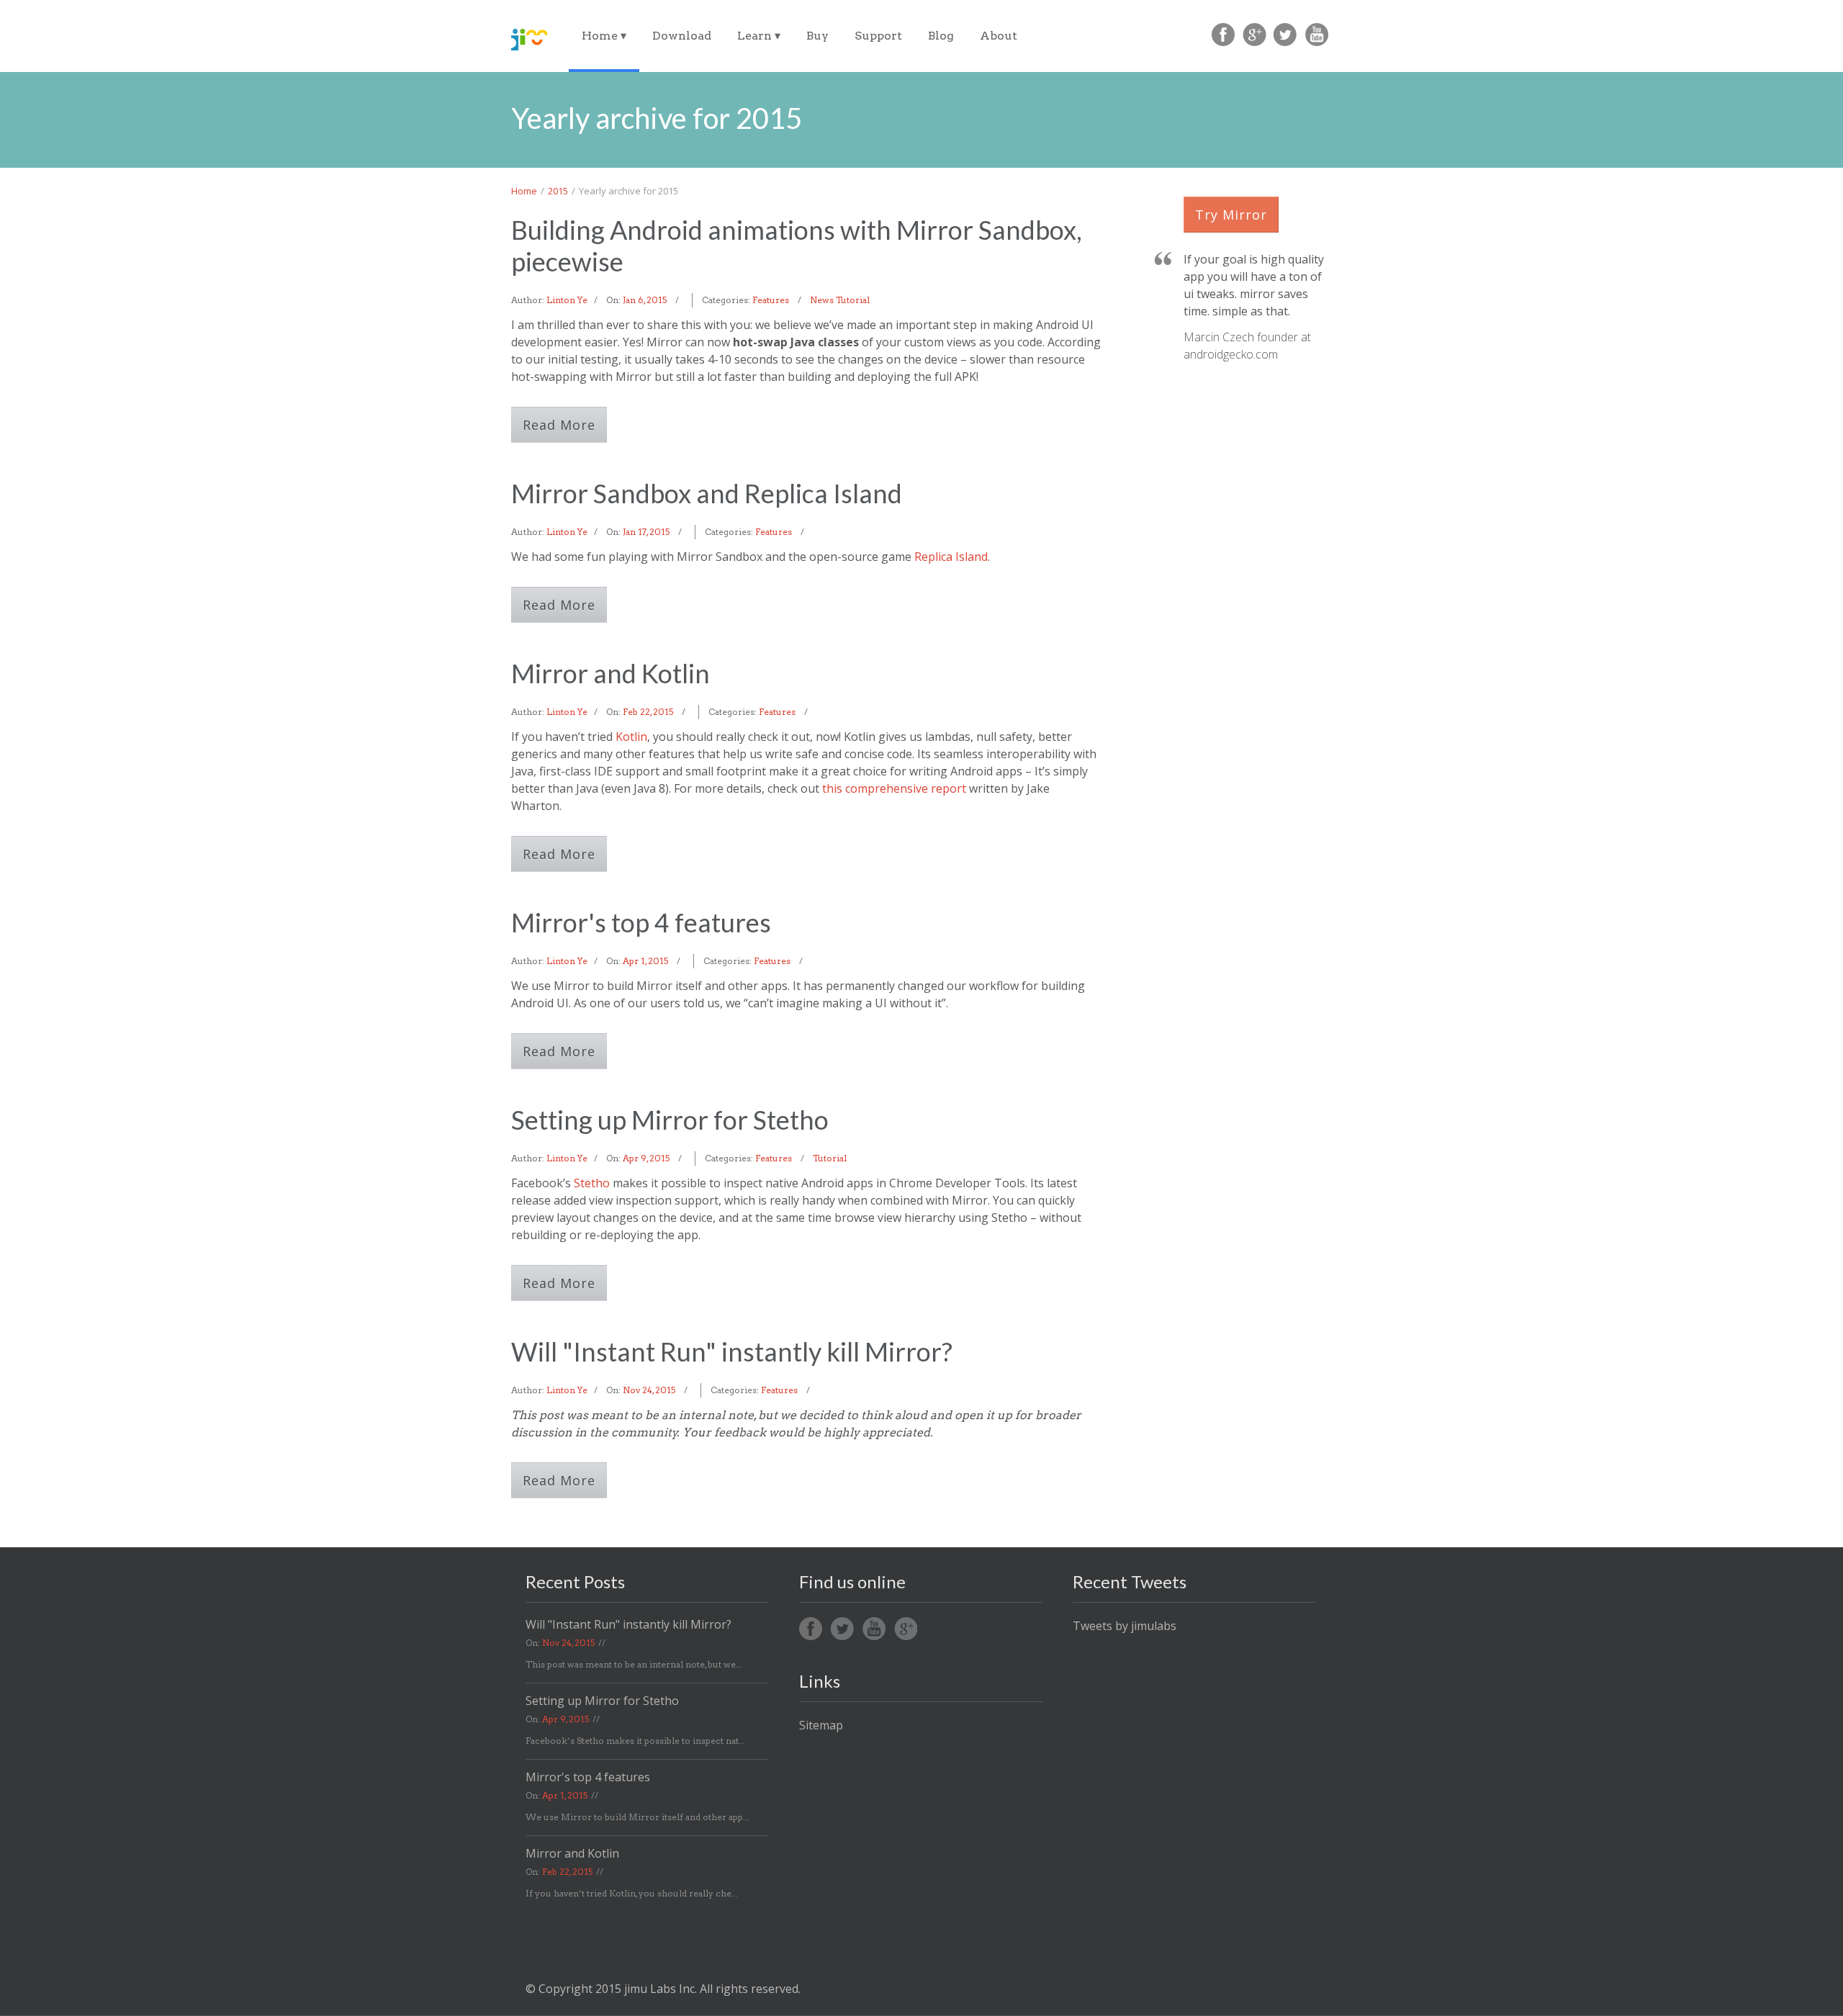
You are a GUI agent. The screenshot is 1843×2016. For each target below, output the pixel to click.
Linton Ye (567, 300)
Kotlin (631, 737)
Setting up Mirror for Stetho (670, 1120)
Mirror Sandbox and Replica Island (707, 493)
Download (682, 36)
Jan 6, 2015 (645, 300)
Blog (941, 36)
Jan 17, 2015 (646, 532)
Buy (817, 36)
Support (878, 36)
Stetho (592, 1183)
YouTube (1316, 35)
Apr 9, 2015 (646, 1158)
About (999, 36)
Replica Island (951, 557)
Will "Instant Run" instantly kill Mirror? (732, 1351)
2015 (558, 191)
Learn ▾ (759, 36)
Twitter (1285, 35)
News (822, 300)
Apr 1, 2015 (645, 961)
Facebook (1224, 35)
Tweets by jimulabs (1125, 1626)
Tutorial (853, 300)
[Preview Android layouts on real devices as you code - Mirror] (529, 40)
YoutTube (874, 1629)
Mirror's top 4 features (641, 922)
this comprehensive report (894, 788)
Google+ (906, 1629)
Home (524, 191)
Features (771, 300)
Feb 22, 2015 (648, 712)
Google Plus (1254, 35)
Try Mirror (1231, 215)
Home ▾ (604, 36)
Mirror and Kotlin (610, 673)
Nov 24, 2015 (649, 1390)
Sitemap (821, 1725)
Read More (559, 425)
